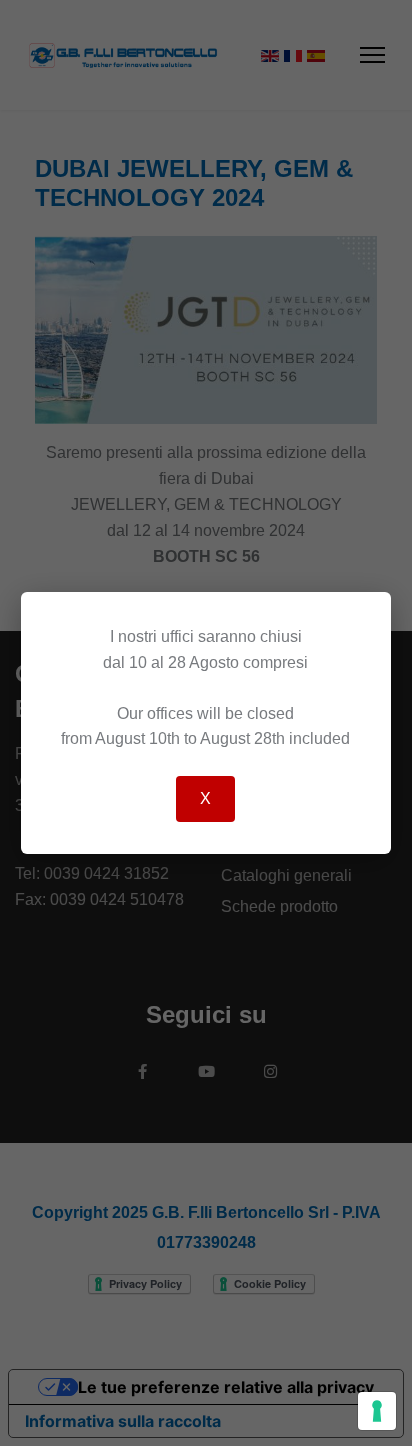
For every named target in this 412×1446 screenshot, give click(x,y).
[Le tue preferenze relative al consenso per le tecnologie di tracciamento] (377, 1411)
